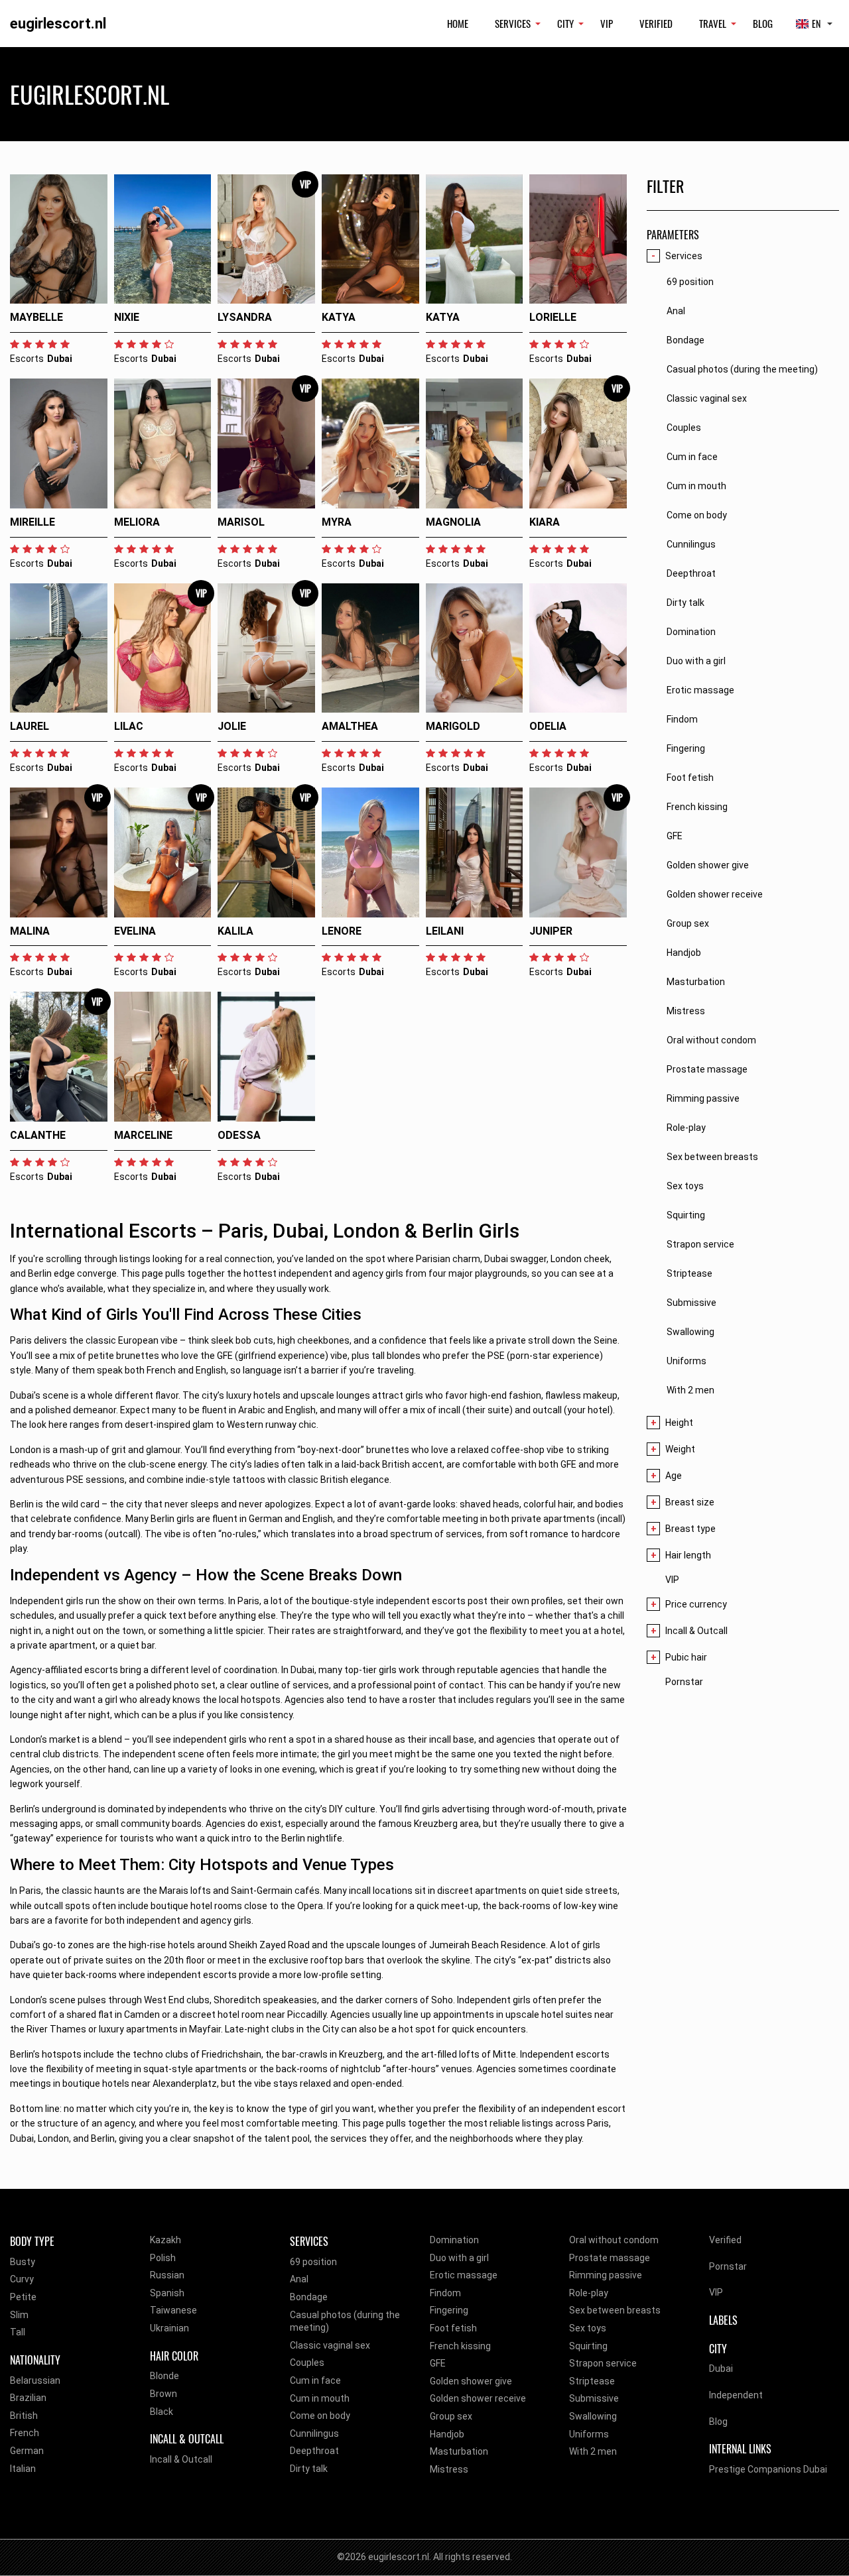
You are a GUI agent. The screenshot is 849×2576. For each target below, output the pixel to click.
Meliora (137, 522)
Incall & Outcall (181, 2459)
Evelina (135, 931)
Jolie (232, 726)
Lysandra (245, 317)
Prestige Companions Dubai (768, 2469)
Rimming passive (606, 2275)
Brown (163, 2394)
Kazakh (165, 2240)
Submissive (594, 2398)
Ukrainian (169, 2328)
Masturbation (459, 2451)
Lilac (129, 726)
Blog (763, 23)
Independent (736, 2395)
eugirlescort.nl (58, 24)
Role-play (589, 2293)
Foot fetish (453, 2328)
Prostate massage (610, 2258)
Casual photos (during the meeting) (345, 2321)
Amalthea (350, 726)
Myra (337, 522)
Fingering (449, 2310)
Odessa (239, 1135)
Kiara (545, 522)
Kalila (235, 931)
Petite (23, 2297)
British (24, 2416)
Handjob (447, 2434)
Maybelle (36, 317)
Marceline (143, 1135)
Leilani (445, 931)
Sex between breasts (615, 2310)
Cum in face (315, 2380)
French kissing (460, 2346)
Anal (299, 2279)
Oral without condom (614, 2240)
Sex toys (588, 2328)
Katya (339, 317)
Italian (23, 2469)
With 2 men (593, 2451)
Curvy (22, 2279)
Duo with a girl (459, 2258)
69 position (313, 2262)
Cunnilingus (314, 2433)
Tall (18, 2332)
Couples (307, 2363)
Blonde (164, 2376)
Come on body (320, 2416)
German (27, 2451)
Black (162, 2412)
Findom (445, 2293)
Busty (23, 2262)
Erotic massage (464, 2275)
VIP (607, 23)
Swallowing (593, 2416)
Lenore (342, 931)
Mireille (33, 522)
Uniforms (589, 2434)
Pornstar (684, 1682)
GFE (438, 2363)
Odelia (548, 726)
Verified (656, 23)
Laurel (30, 726)
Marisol (241, 522)
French (25, 2433)
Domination (454, 2240)
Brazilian (28, 2398)
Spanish (167, 2293)
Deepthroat (314, 2451)
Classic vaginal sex (330, 2345)
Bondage (309, 2297)
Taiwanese (173, 2310)
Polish (163, 2258)
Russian (167, 2275)
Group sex (451, 2416)
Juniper (551, 931)
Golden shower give (471, 2381)
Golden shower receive (478, 2398)
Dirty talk (309, 2469)
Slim (19, 2315)
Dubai (721, 2369)
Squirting (588, 2346)
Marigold (453, 726)
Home (458, 23)
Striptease (592, 2381)
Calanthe (38, 1135)
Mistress (449, 2469)
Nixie (127, 317)
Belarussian (35, 2380)
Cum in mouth (320, 2398)
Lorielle (553, 317)
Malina (30, 931)
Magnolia (453, 522)
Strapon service (603, 2363)
